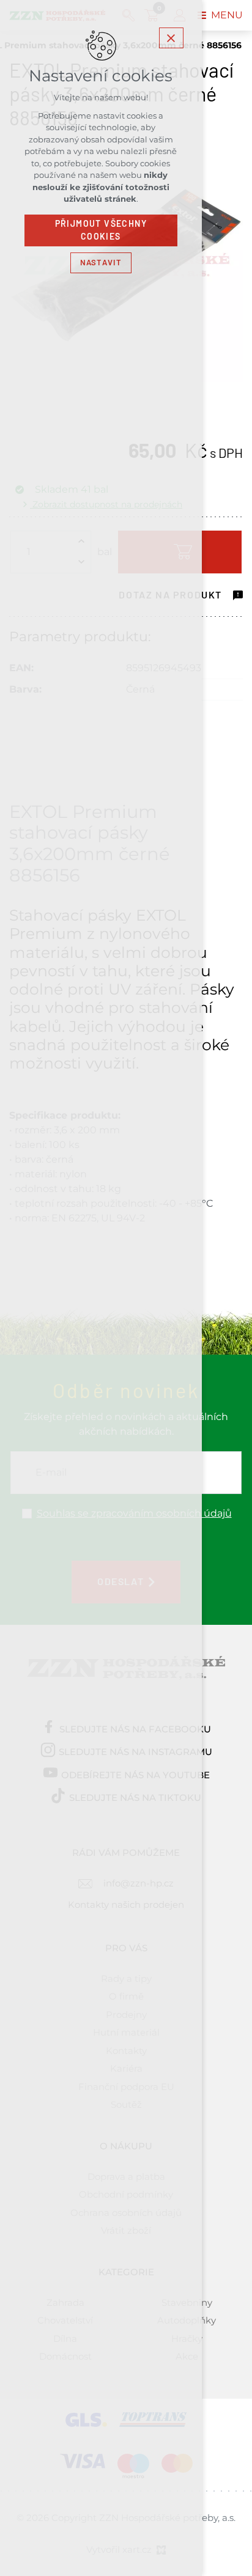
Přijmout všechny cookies (101, 230)
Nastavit (101, 263)
